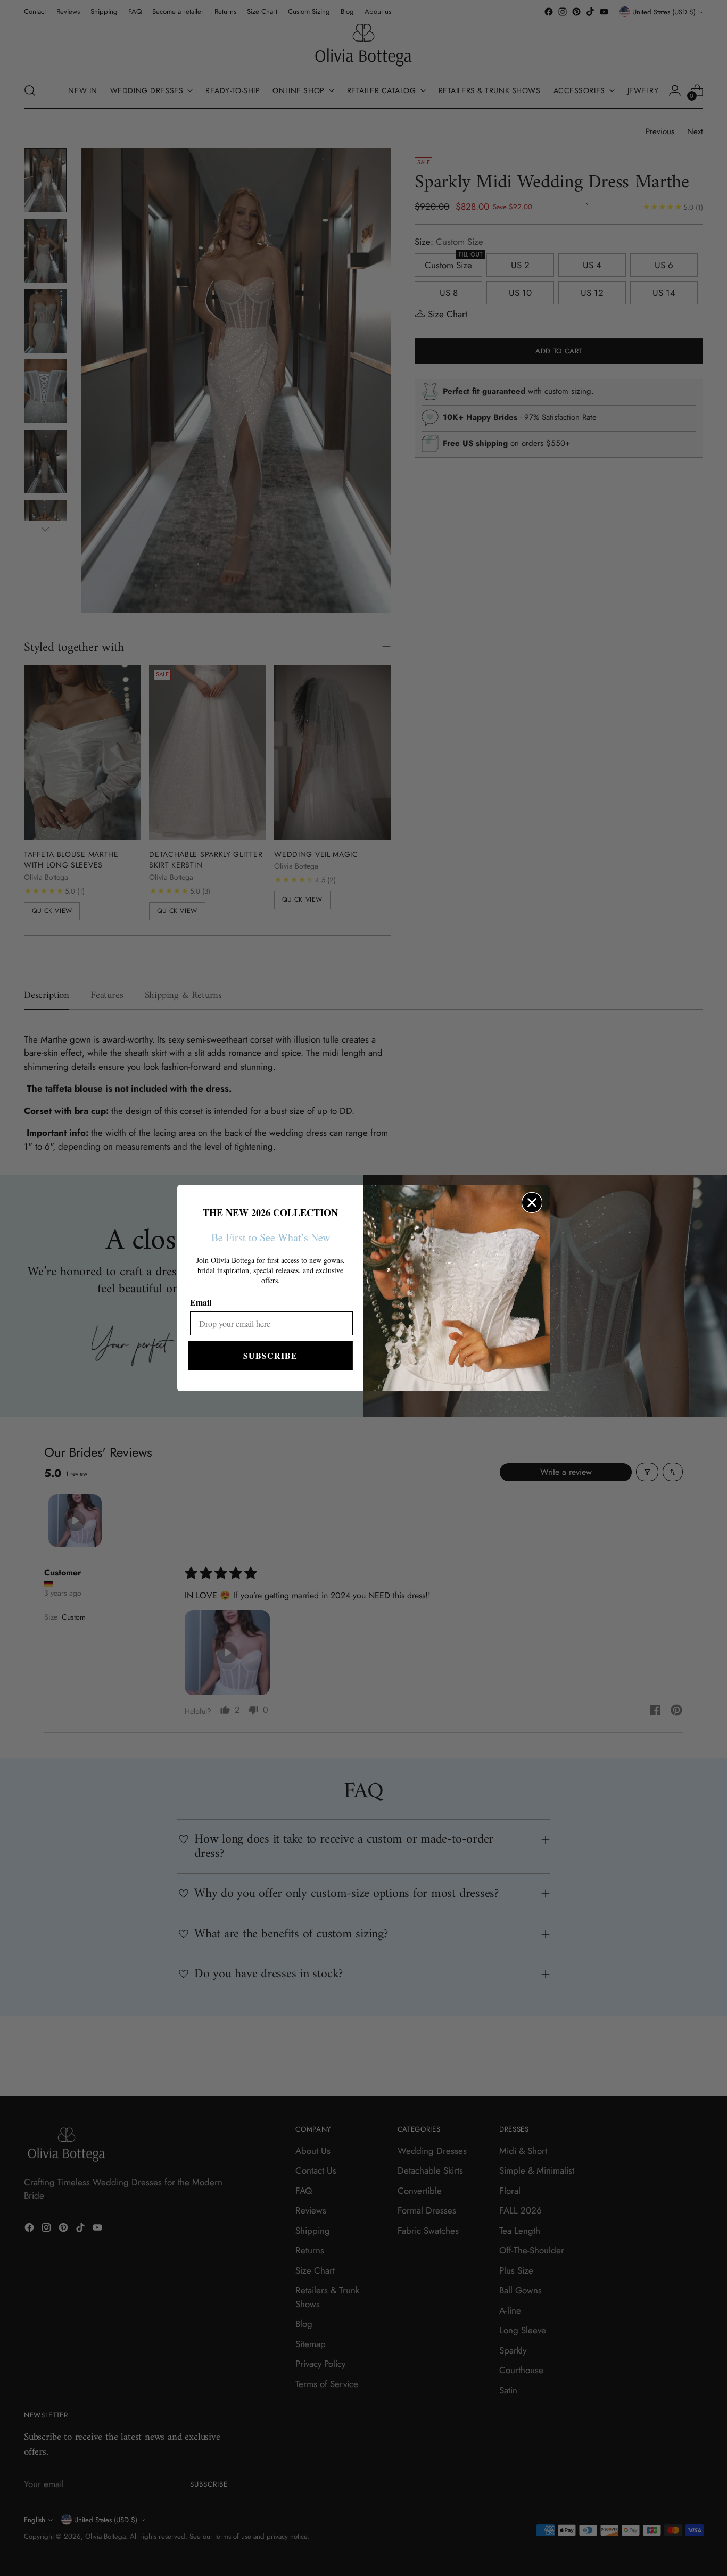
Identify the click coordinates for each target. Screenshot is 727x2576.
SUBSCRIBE (270, 1355)
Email (201, 1302)
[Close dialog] (532, 1203)
